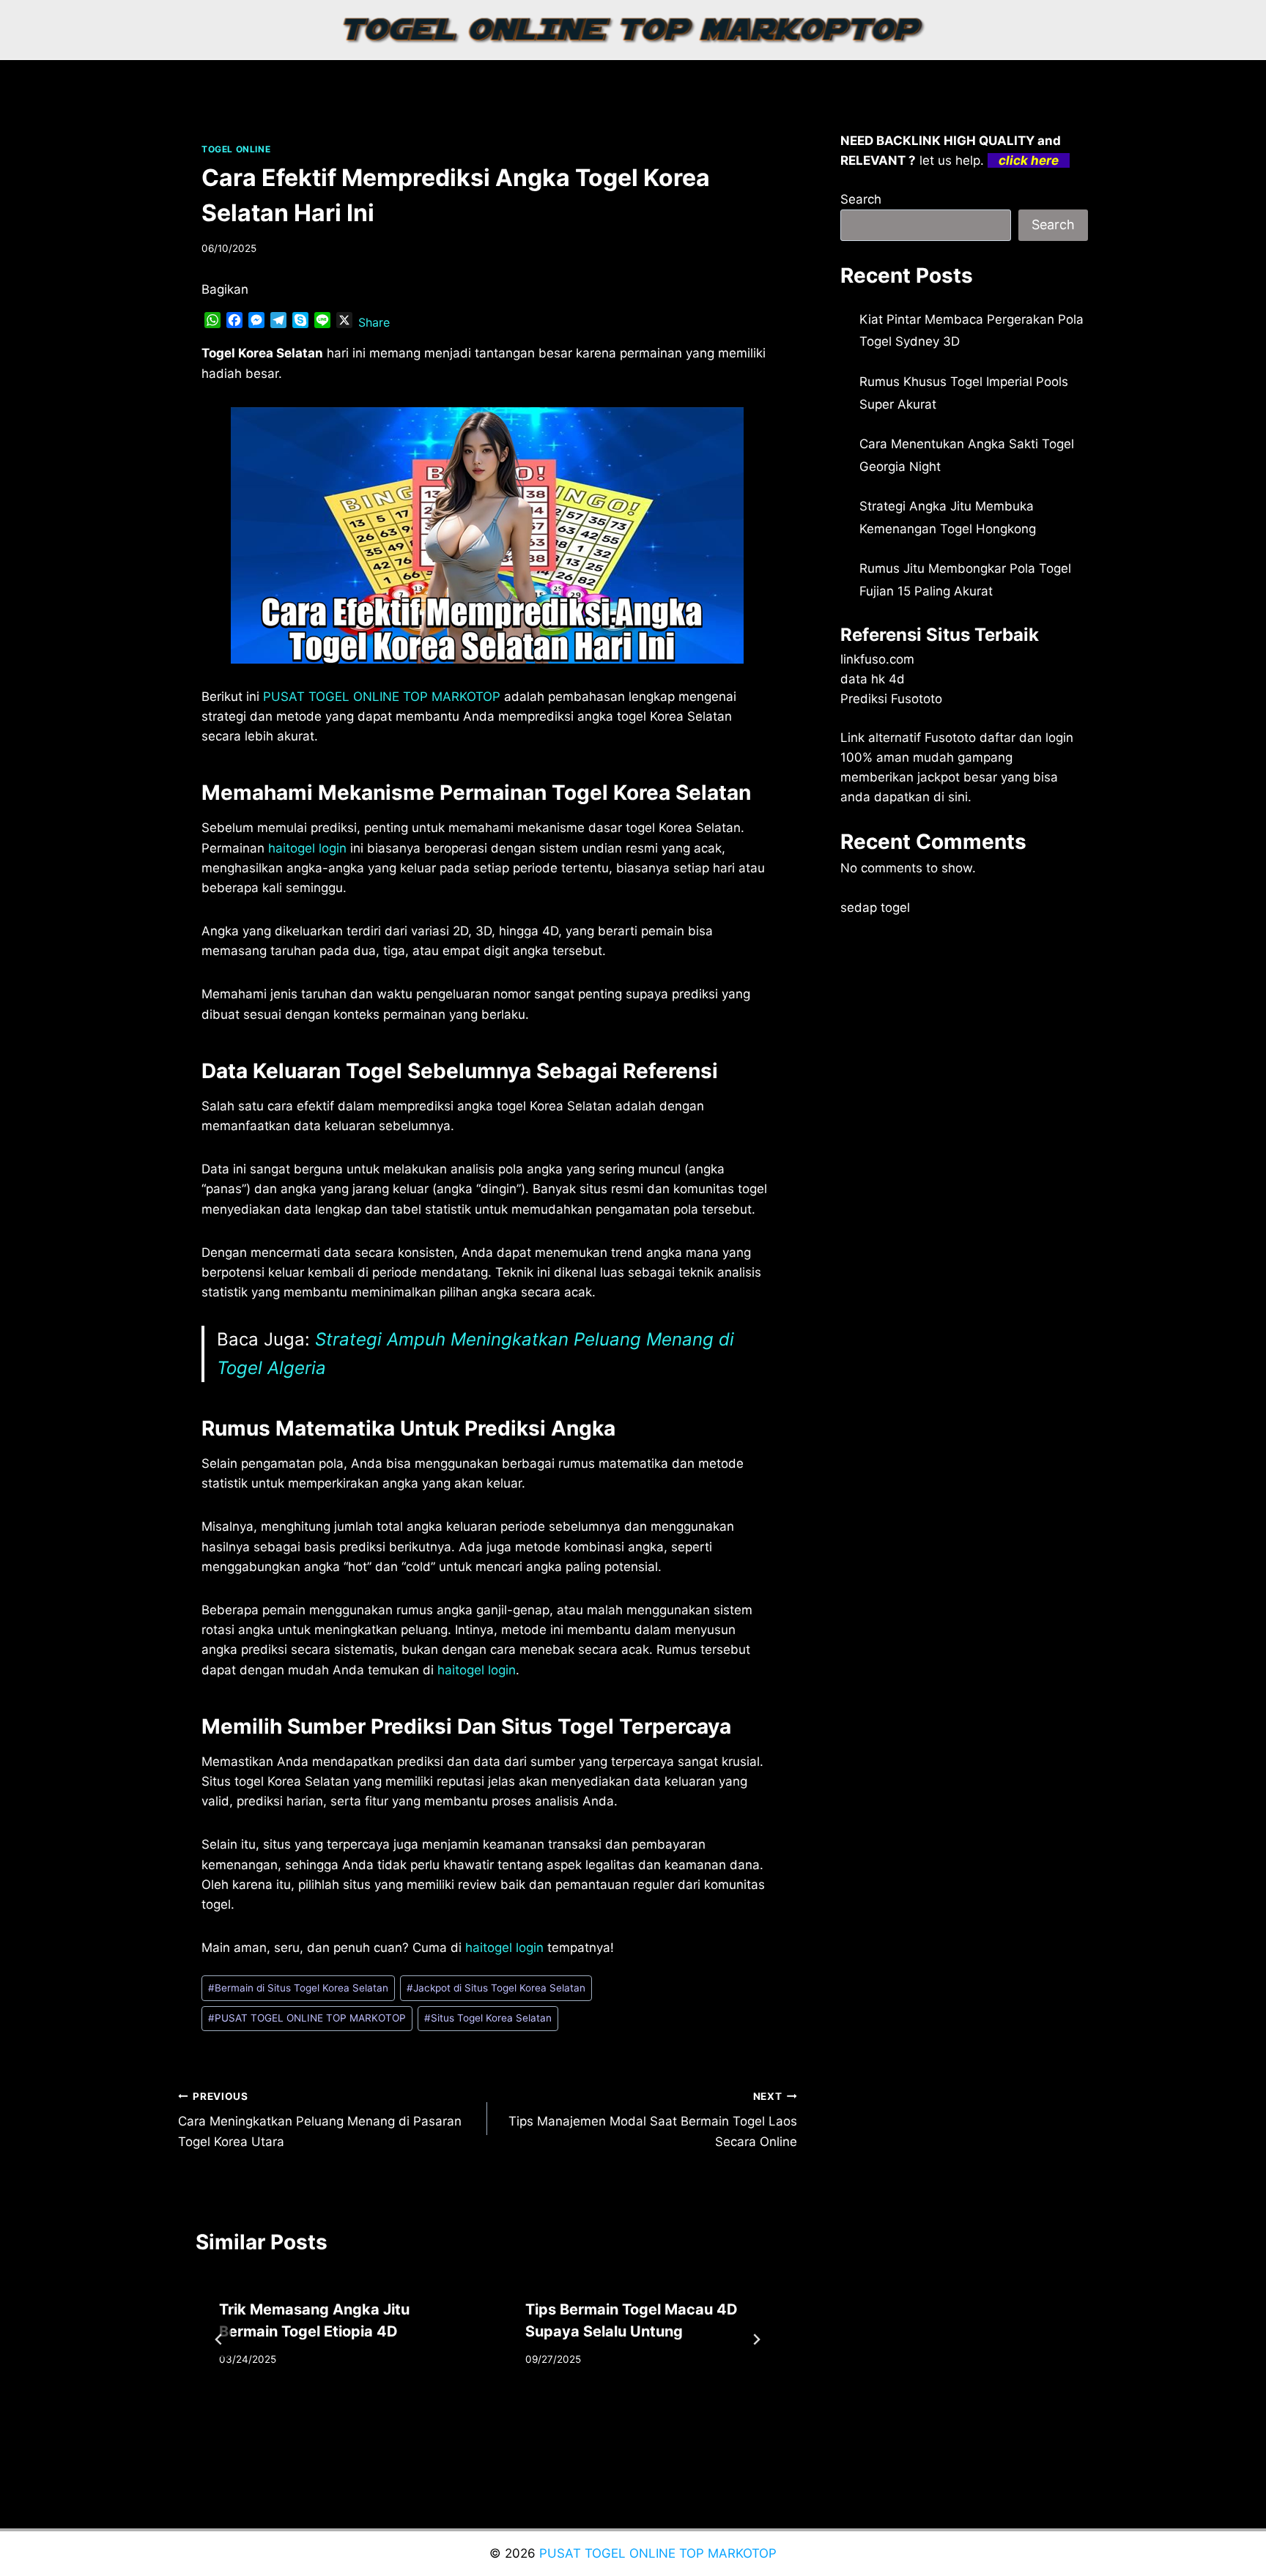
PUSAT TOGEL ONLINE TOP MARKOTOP (307, 2018)
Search (861, 199)
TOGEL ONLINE (236, 149)
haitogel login (307, 848)
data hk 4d (873, 679)
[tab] (458, 2416)
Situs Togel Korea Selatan (488, 2018)
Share (374, 322)
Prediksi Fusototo (891, 699)
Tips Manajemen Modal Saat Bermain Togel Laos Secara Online (652, 2120)
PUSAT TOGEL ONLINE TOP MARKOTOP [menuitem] (382, 697)
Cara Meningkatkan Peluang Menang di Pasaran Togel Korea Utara (320, 2120)
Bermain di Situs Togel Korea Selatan (298, 1988)
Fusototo (950, 738)
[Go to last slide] (219, 2339)
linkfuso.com (877, 659)
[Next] (756, 2339)
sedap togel (875, 907)
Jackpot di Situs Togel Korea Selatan (496, 1988)
